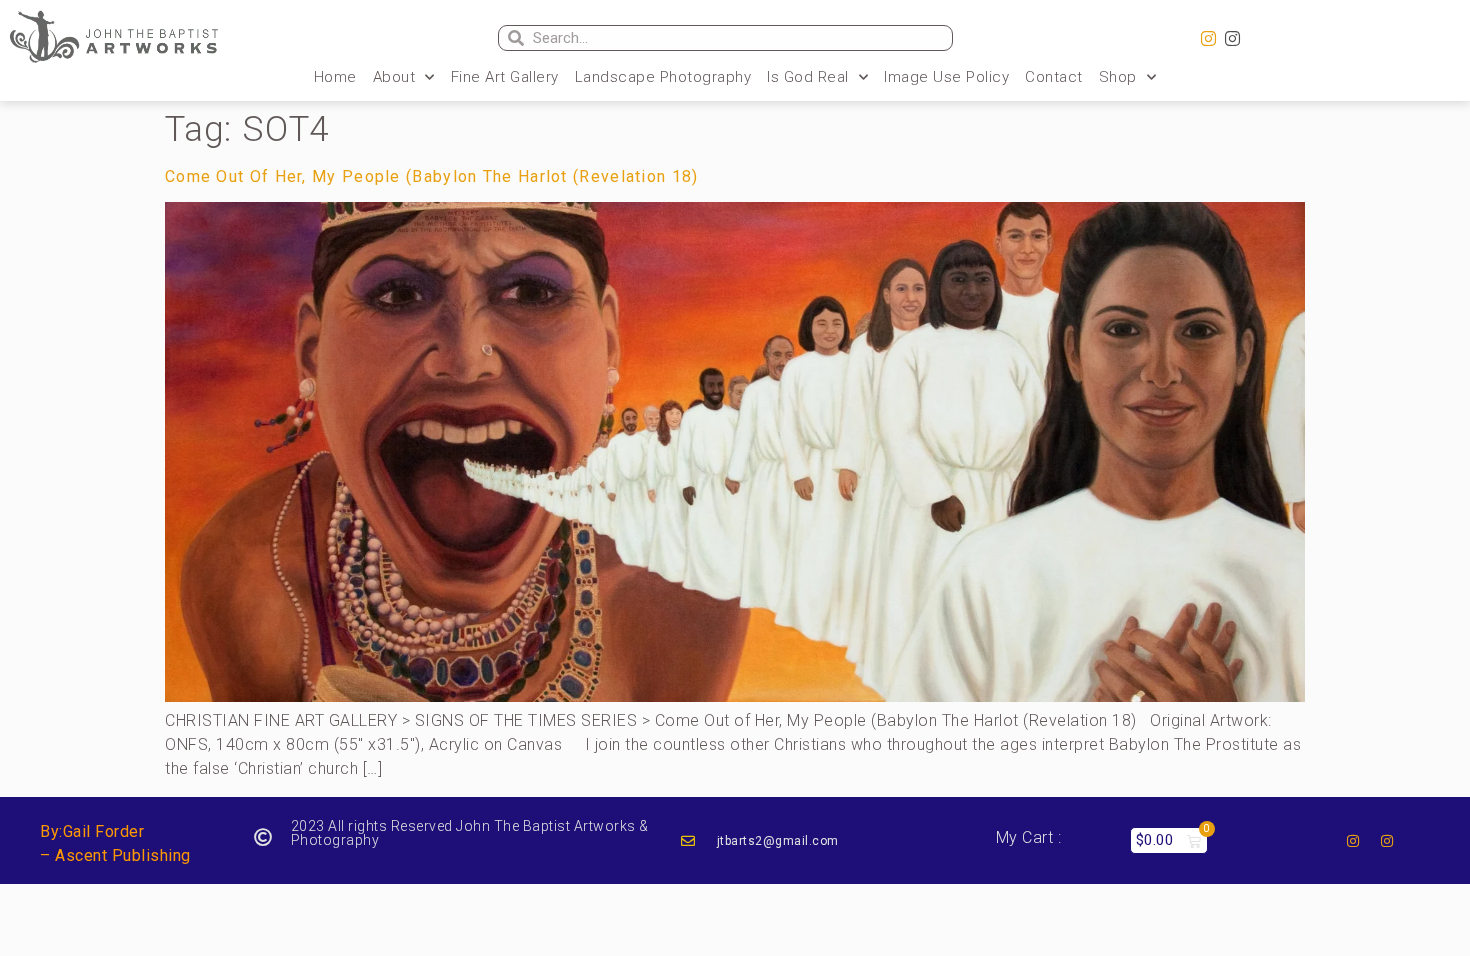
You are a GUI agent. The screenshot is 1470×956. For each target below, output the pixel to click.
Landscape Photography (663, 77)
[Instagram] (1209, 39)
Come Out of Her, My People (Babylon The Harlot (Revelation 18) (432, 176)
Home (335, 77)
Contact (1054, 77)
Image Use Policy (946, 77)
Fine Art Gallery (505, 77)
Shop (1118, 77)
